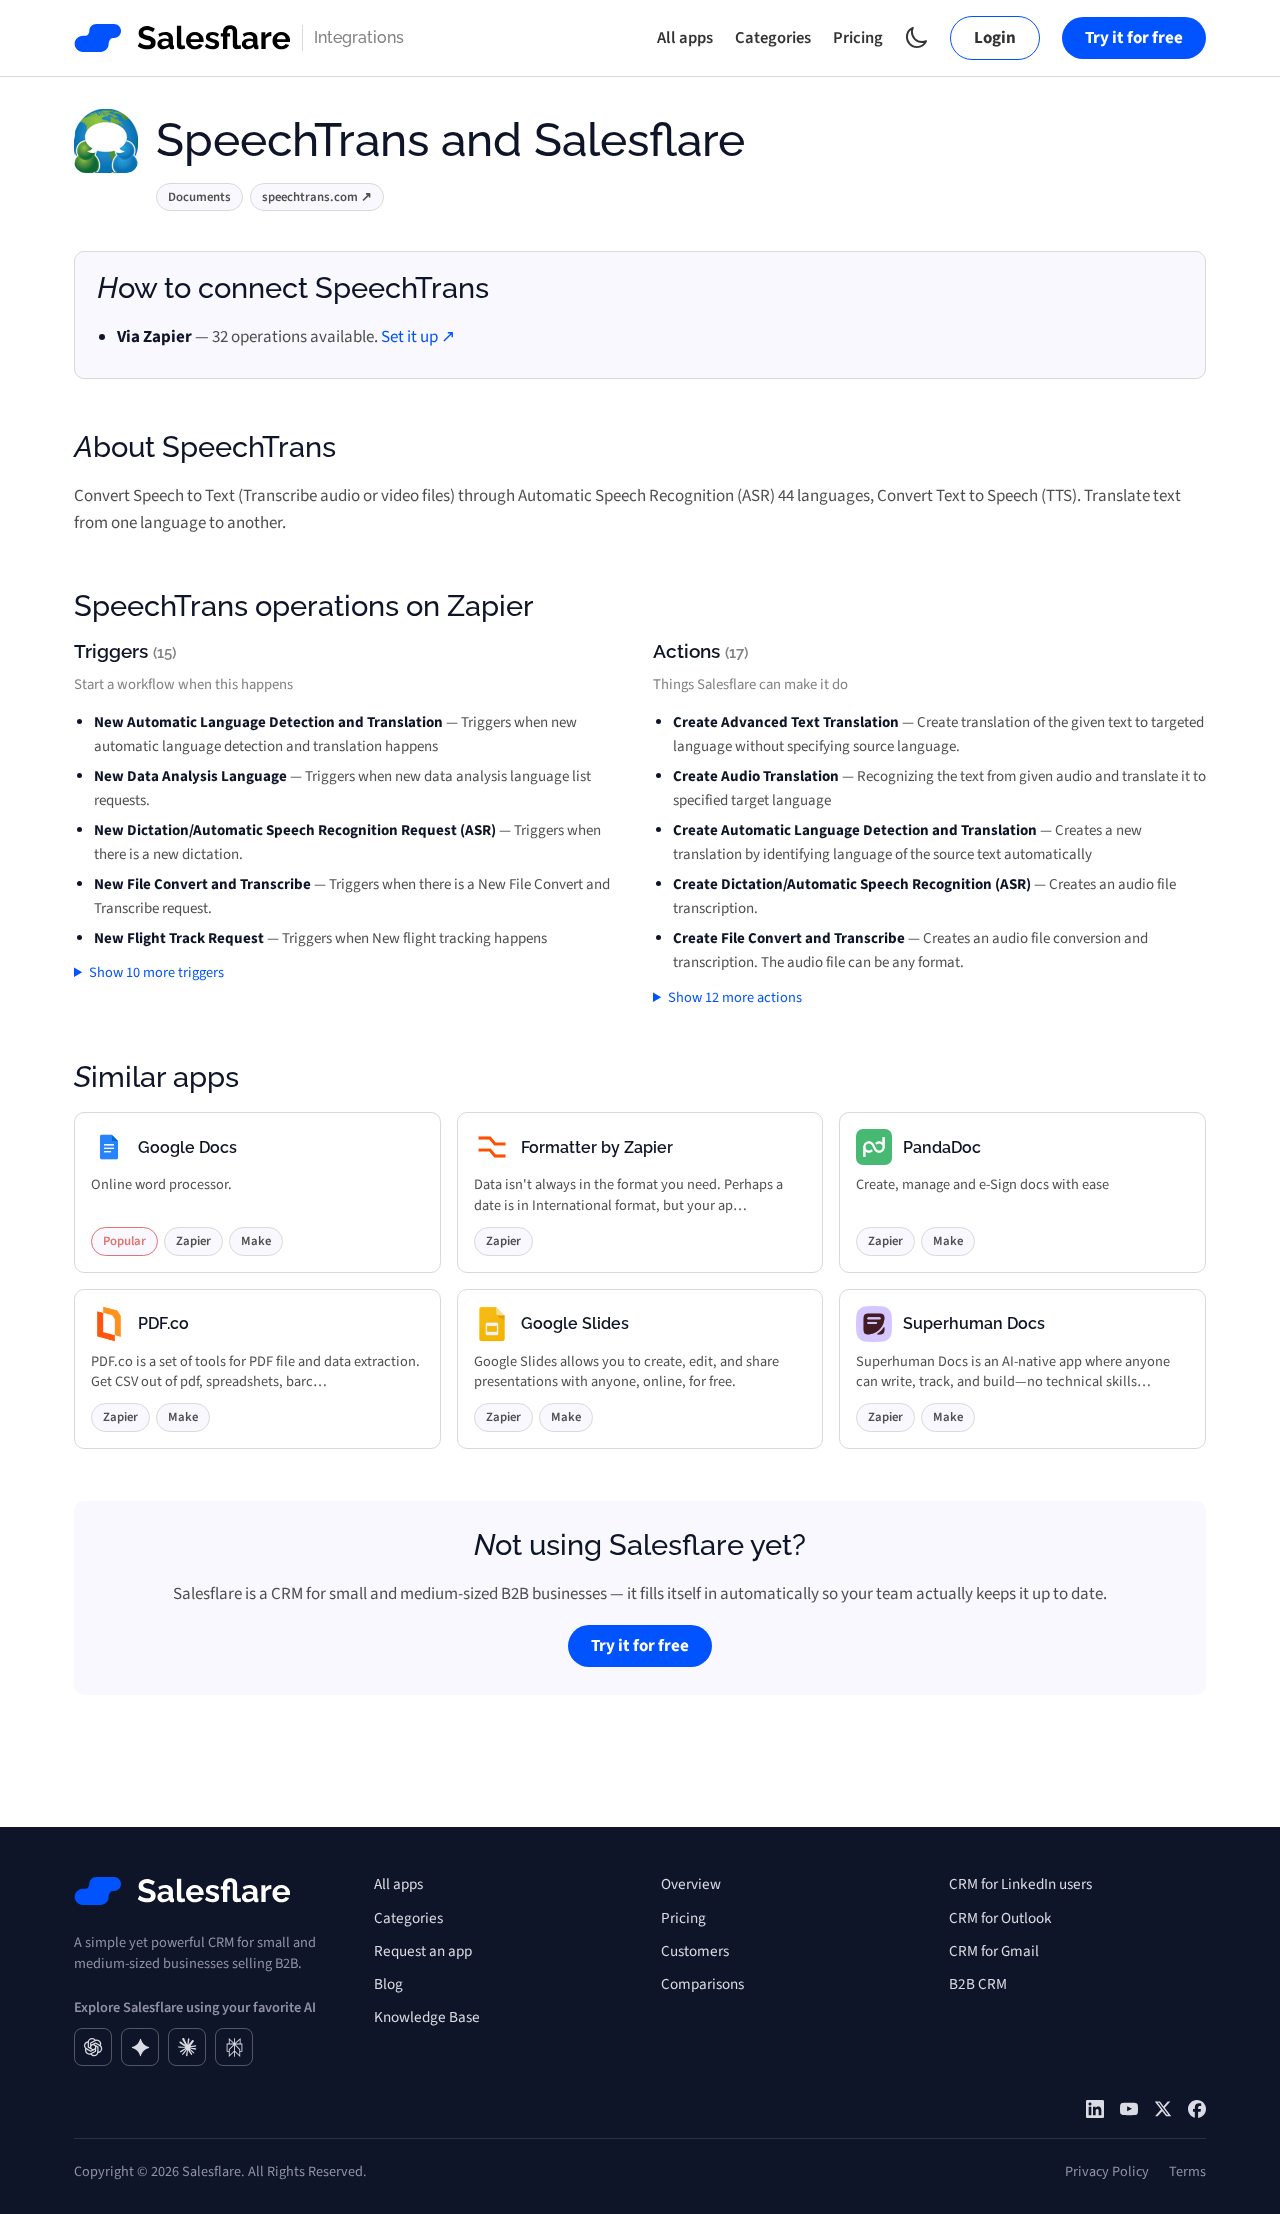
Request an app (423, 1951)
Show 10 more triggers (156, 972)
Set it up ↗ (418, 337)
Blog (388, 1984)
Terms (1187, 2171)
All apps (685, 38)
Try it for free (1134, 38)
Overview (691, 1884)
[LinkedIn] (1095, 2109)
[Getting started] (1129, 2109)
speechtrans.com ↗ (317, 197)
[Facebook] (1197, 2109)
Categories (773, 38)
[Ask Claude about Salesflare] (187, 2047)
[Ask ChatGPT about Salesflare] (93, 2047)
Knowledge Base (427, 2017)
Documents (199, 197)
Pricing (858, 38)
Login (995, 38)
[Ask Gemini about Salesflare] (140, 2047)
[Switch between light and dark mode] (916, 37)
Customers (695, 1951)
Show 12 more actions (735, 997)
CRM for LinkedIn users (1020, 1884)
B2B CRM (978, 1984)
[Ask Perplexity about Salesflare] (234, 2047)
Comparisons (702, 1984)
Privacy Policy (1107, 2171)
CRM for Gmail (994, 1951)
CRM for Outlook (1000, 1918)
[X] (1163, 2109)
